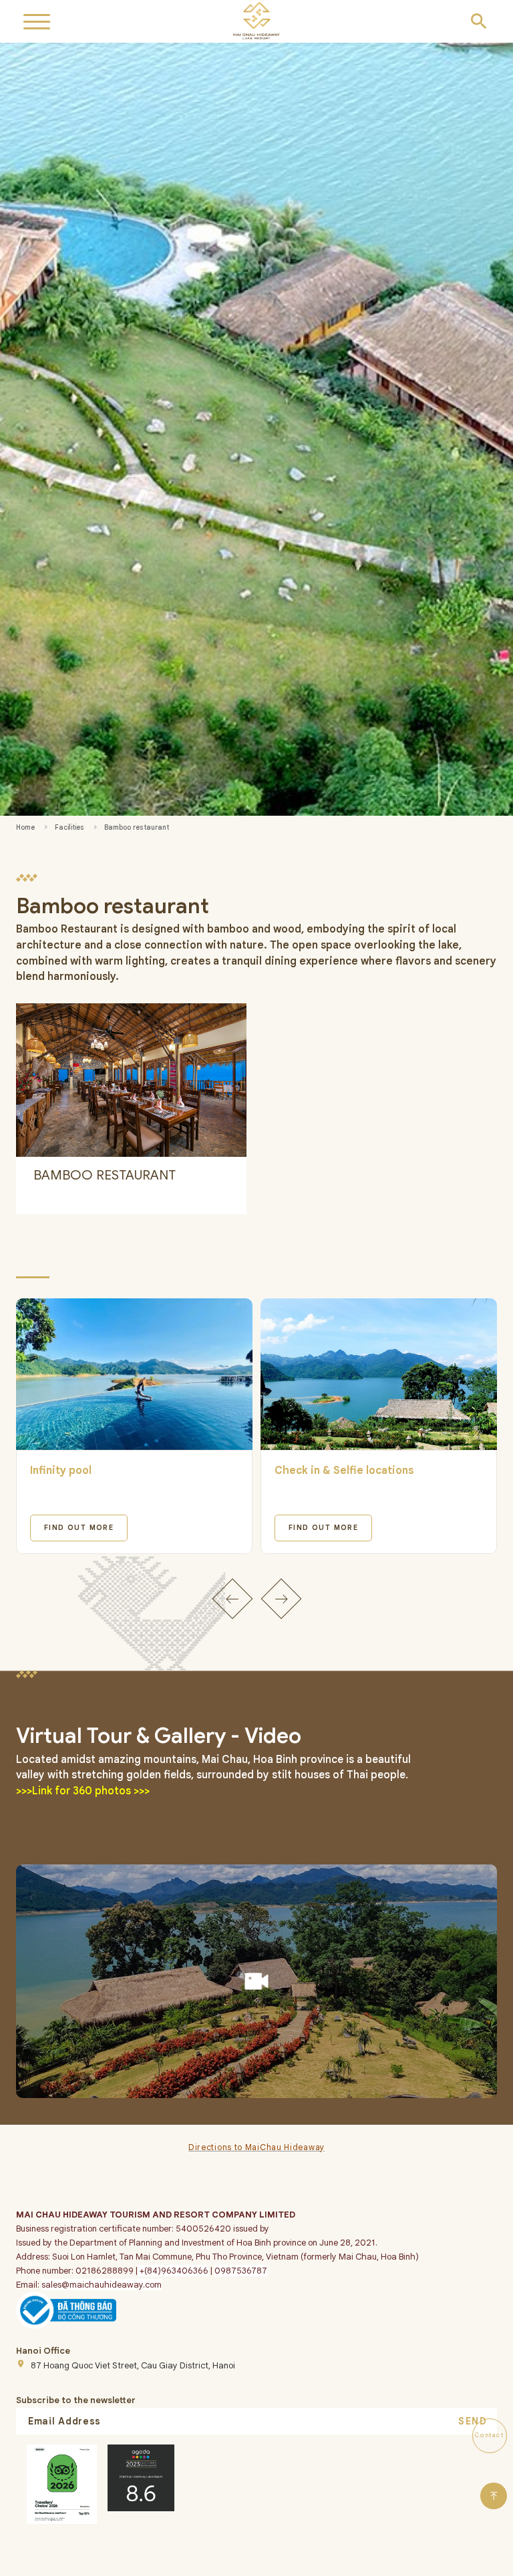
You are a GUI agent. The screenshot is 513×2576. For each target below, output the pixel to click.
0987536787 (241, 2271)
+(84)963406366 (173, 2271)
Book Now (280, 2563)
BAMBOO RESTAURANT (105, 1175)
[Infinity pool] (134, 1374)
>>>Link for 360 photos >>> (83, 1791)
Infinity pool (61, 1471)
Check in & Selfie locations (344, 1471)
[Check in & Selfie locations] (379, 1374)
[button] (232, 1598)
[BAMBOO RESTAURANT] (131, 1080)
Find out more (79, 1528)
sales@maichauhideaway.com (102, 2285)
